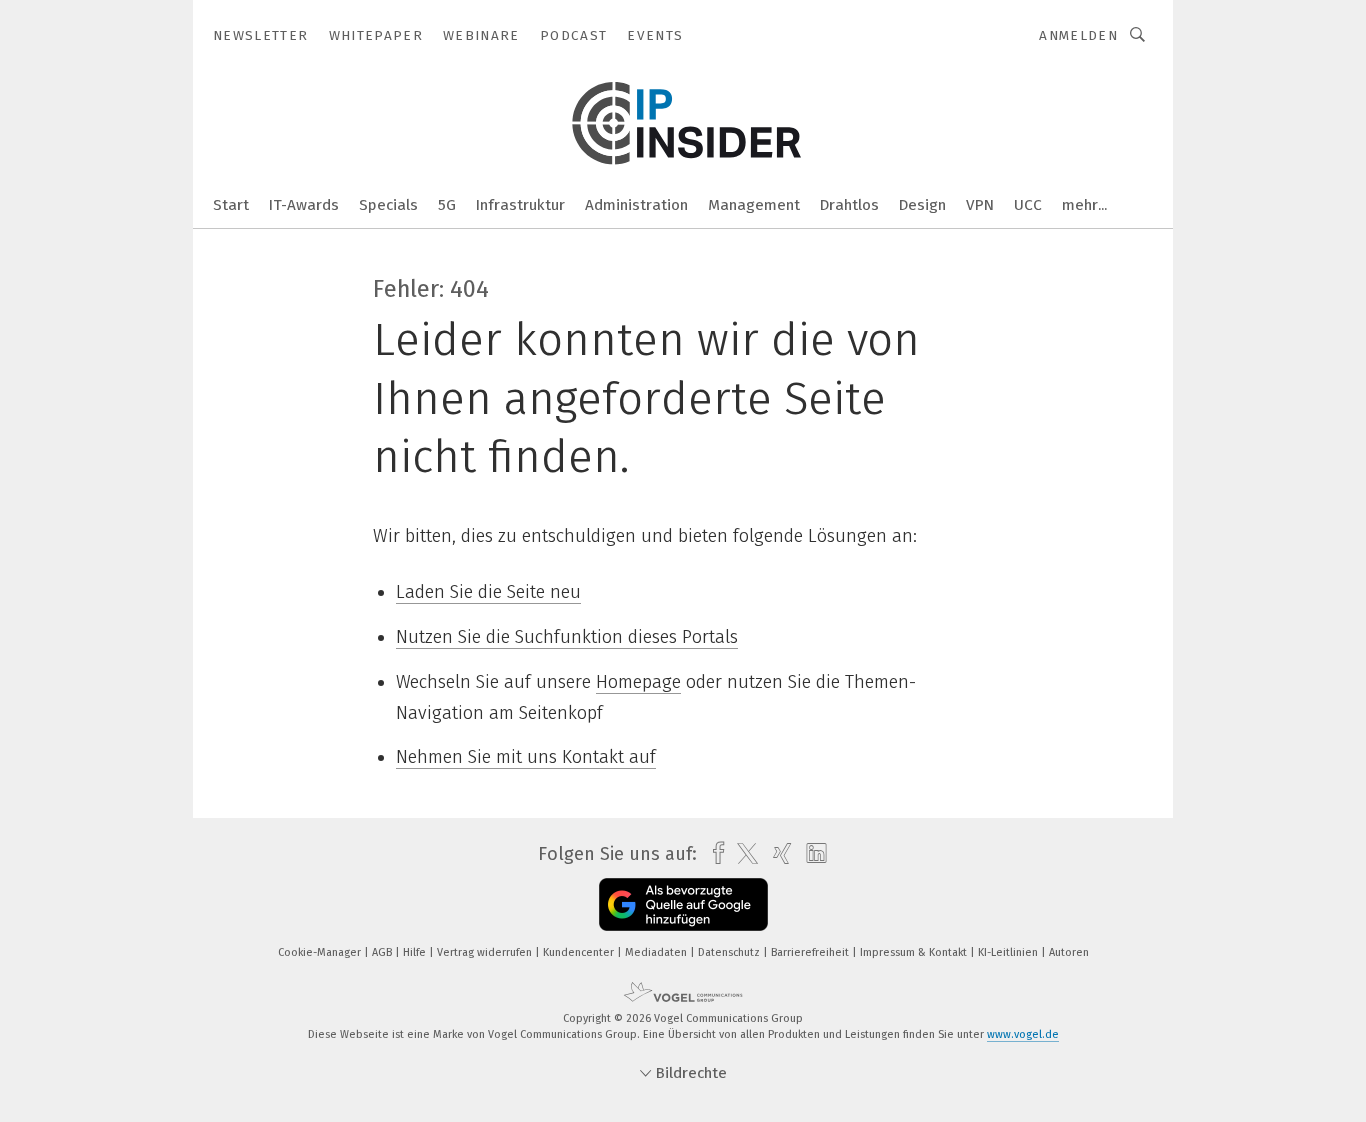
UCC (1028, 205)
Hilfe (416, 952)
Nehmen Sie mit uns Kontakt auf (526, 757)
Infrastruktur (520, 205)
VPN (980, 205)
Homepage (638, 682)
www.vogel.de (1023, 1034)
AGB (383, 952)
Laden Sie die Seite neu (488, 592)
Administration (636, 205)
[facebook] (713, 853)
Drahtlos (849, 205)
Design (922, 205)
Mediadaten (657, 952)
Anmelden (1078, 35)
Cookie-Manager (321, 952)
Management (754, 205)
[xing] (777, 853)
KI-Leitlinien (1009, 952)
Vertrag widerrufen (486, 952)
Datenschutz (730, 952)
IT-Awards (304, 205)
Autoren (1069, 952)
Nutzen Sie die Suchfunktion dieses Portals (567, 637)
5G (447, 205)
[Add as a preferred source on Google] (683, 904)
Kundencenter (580, 952)
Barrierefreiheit (811, 952)
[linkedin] (811, 854)
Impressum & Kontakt (915, 952)
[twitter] (742, 854)
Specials (388, 205)
